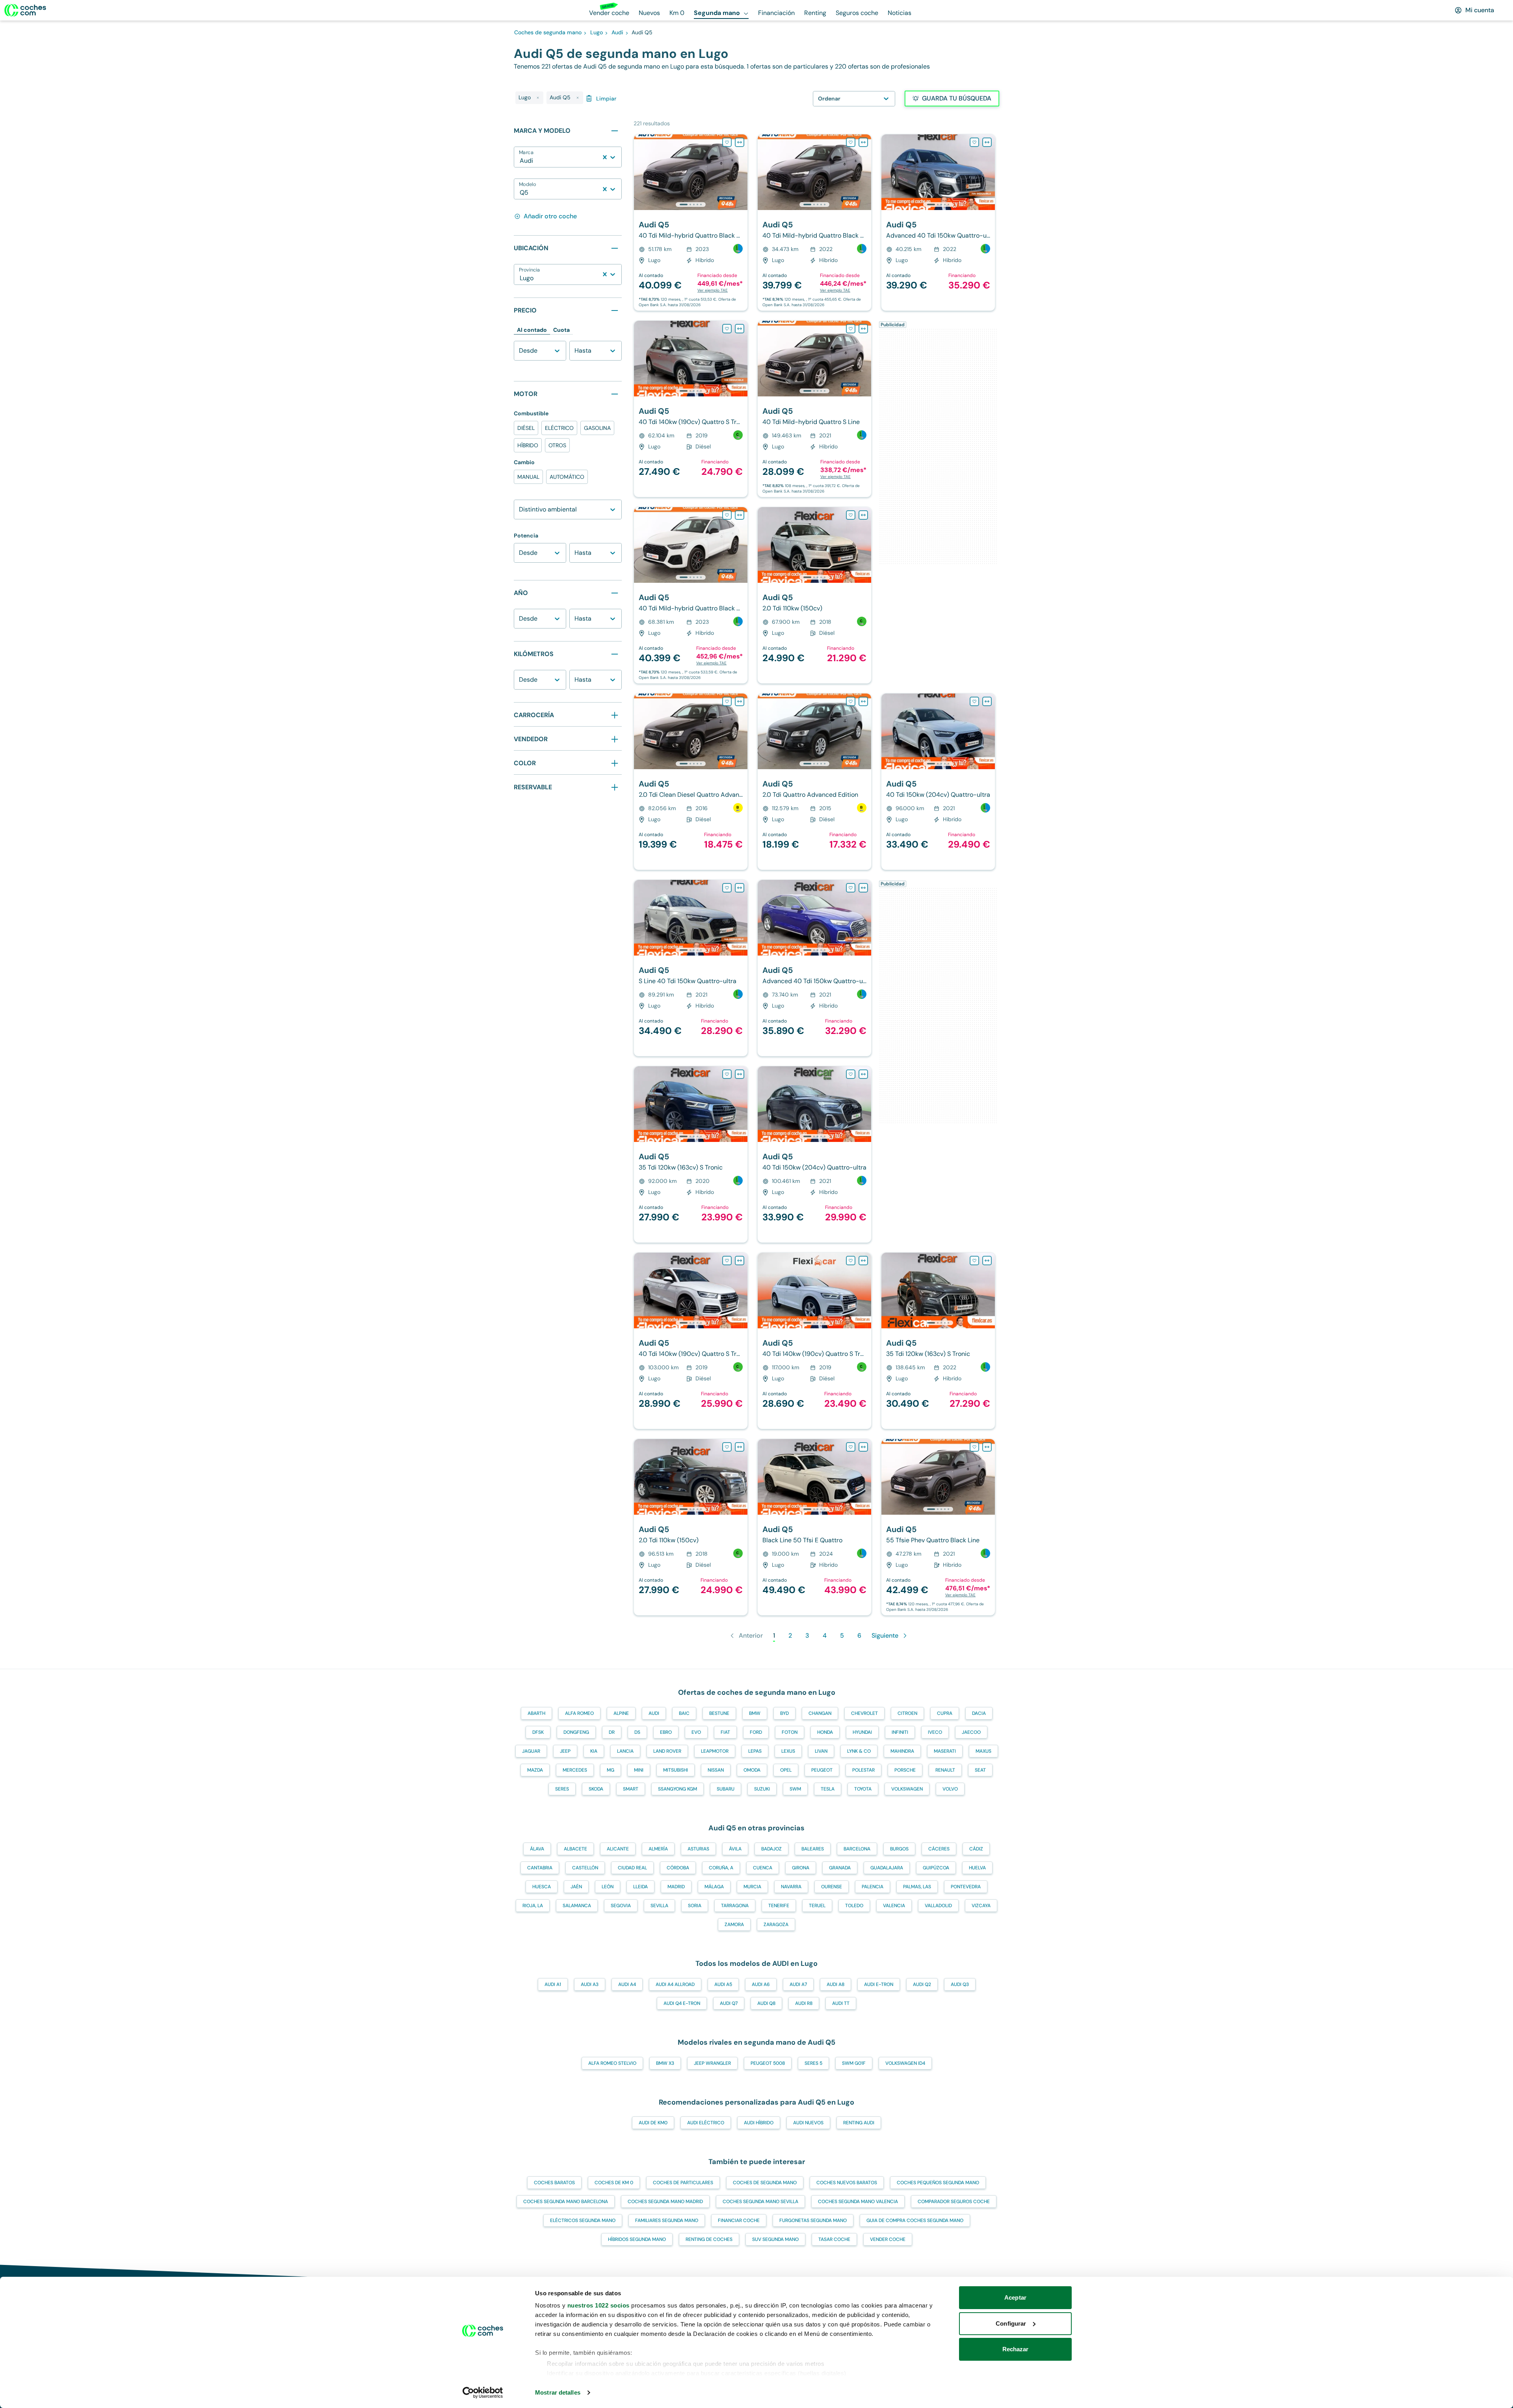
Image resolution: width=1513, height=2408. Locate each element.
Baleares (813, 1849)
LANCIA (625, 1751)
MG (611, 1770)
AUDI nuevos (808, 2123)
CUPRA (945, 1713)
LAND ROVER (667, 1751)
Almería (658, 1849)
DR (612, 1732)
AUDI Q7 (729, 2003)
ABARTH (536, 1713)
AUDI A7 (798, 1984)
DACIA (979, 1713)
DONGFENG (576, 1732)
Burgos (899, 1849)
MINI (639, 1770)
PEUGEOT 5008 (768, 2063)
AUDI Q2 (922, 1984)
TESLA (828, 1789)
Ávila (735, 1849)
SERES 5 (813, 2063)
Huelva (977, 1868)
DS (637, 1732)
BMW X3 (665, 2063)
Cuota (561, 330)
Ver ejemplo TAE (713, 290)
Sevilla (659, 1906)
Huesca (542, 1887)
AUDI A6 (761, 1984)
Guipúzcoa (936, 1868)
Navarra (791, 1887)
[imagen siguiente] (741, 172)
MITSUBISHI (676, 1770)
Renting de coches (709, 2239)
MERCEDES (575, 1770)
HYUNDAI (862, 1732)
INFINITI (900, 1732)
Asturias (698, 1849)
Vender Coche (888, 2239)
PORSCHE (905, 1770)
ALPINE (621, 1713)
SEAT (980, 1770)
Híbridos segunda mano (637, 2239)
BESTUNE (719, 1713)
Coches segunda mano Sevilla (760, 2202)
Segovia (621, 1906)
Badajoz (771, 1849)
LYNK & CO (859, 1751)
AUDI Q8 (766, 2003)
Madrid (676, 1887)
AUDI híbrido (759, 2123)
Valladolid (938, 1906)
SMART (631, 1789)
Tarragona (735, 1906)
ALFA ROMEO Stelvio (612, 2063)
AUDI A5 (723, 1984)
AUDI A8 (835, 1984)
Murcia (752, 1887)
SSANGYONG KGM (678, 1789)
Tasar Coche (834, 2239)
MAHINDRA (902, 1751)
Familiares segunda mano (667, 2220)
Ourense (832, 1887)
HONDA (825, 1732)
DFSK (538, 1732)
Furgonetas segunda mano (813, 2220)
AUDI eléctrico (706, 2123)
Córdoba (678, 1868)
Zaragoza (776, 1925)
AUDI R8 (804, 2003)
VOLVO (950, 1789)
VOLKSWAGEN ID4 (905, 2063)
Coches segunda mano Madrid (665, 2202)
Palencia (873, 1887)
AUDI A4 (627, 1984)
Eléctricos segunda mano (583, 2220)
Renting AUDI (859, 2123)
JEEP (565, 1751)
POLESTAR (863, 1770)
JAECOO (971, 1732)
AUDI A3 (590, 1984)
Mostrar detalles (558, 2392)
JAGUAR (531, 1751)
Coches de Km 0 (614, 2183)
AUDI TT (841, 2003)
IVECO (935, 1732)
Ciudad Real (632, 1868)
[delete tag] (538, 98)
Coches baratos (554, 2183)
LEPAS (755, 1751)
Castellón (585, 1868)
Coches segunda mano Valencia (858, 2202)
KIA (594, 1751)
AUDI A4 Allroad (675, 1984)
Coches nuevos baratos (847, 2183)
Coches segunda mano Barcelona (566, 2202)
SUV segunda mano (775, 2239)
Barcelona (857, 1849)
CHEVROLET (864, 1713)
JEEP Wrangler (712, 2063)
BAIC (684, 1713)
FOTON (790, 1732)
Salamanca (577, 1906)
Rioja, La (533, 1906)
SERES (562, 1789)
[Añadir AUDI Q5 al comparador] (740, 142)
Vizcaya (981, 1906)
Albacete (575, 1849)
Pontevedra (966, 1887)
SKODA (596, 1789)
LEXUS (788, 1751)
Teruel (817, 1906)
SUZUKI (762, 1789)
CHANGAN (820, 1713)
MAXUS (983, 1751)
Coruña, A (721, 1868)
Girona (801, 1868)
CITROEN (907, 1713)
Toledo (854, 1906)
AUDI (654, 1713)
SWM (795, 1789)
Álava (537, 1849)
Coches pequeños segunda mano (938, 2183)
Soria (695, 1906)
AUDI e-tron (879, 1984)
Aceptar (1015, 2297)
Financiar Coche (739, 2220)
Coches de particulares (683, 2183)
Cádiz (976, 1849)
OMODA (752, 1770)
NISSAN (716, 1770)
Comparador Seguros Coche (954, 2202)
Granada (840, 1868)
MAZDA (535, 1770)
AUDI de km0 (653, 2123)
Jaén (576, 1887)
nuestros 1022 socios (599, 2305)
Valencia (894, 1906)
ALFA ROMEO (579, 1713)
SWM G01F (854, 2063)
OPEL (786, 1770)
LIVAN (821, 1751)
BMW (755, 1713)
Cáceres (939, 1849)
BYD (784, 1713)
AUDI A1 (553, 1984)
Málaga (714, 1887)
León (608, 1887)
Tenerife (779, 1906)
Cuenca (763, 1868)
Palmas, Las (917, 1887)
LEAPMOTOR (715, 1751)
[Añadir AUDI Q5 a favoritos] (727, 142)
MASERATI (945, 1751)
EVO (696, 1732)
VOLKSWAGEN (907, 1789)
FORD (756, 1732)
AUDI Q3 (960, 1984)
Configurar (1011, 2323)
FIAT (725, 1732)
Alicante (618, 1849)
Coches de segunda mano (765, 2183)
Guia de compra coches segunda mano (915, 2220)
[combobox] (520, 161)
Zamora (734, 1925)
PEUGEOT (822, 1770)
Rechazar (1016, 2349)
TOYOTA (863, 1789)
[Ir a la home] (25, 10)
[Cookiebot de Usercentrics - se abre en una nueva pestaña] (483, 2393)
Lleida (640, 1887)
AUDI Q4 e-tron (682, 2003)
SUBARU (726, 1789)
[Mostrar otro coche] (690, 205)
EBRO (666, 1732)
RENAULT (945, 1770)
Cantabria (540, 1868)
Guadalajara (887, 1868)
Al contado (532, 330)
